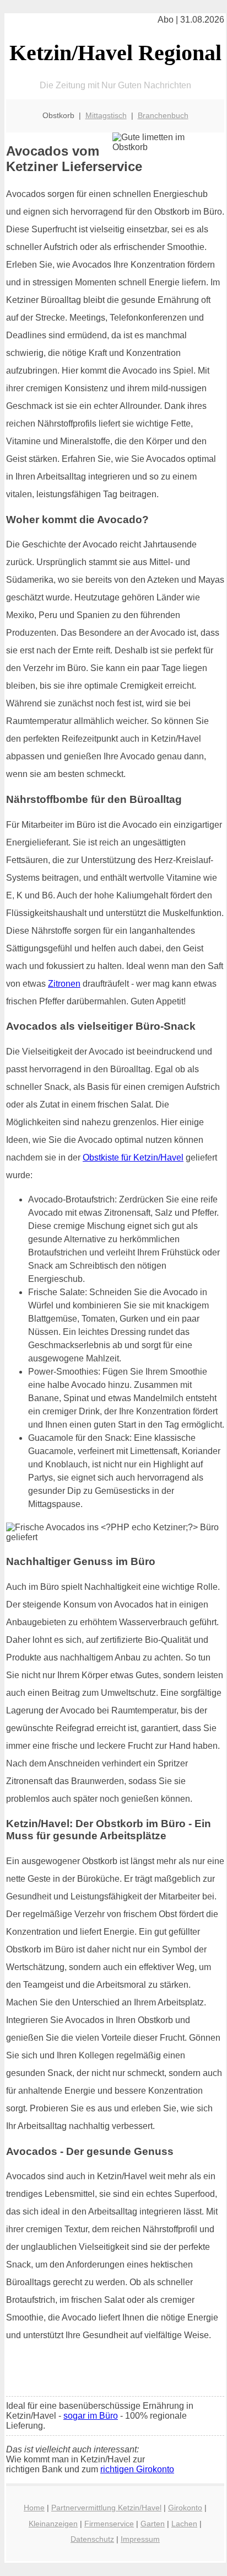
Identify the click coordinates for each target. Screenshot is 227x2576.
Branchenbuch (163, 115)
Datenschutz (92, 2539)
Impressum (140, 2539)
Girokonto (185, 2508)
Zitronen (64, 984)
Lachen (184, 2524)
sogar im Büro (91, 2416)
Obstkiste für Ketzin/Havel (133, 1157)
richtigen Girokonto (137, 2469)
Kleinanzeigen (53, 2524)
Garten (153, 2524)
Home (34, 2508)
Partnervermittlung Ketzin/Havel (106, 2508)
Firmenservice (109, 2524)
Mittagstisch (106, 115)
